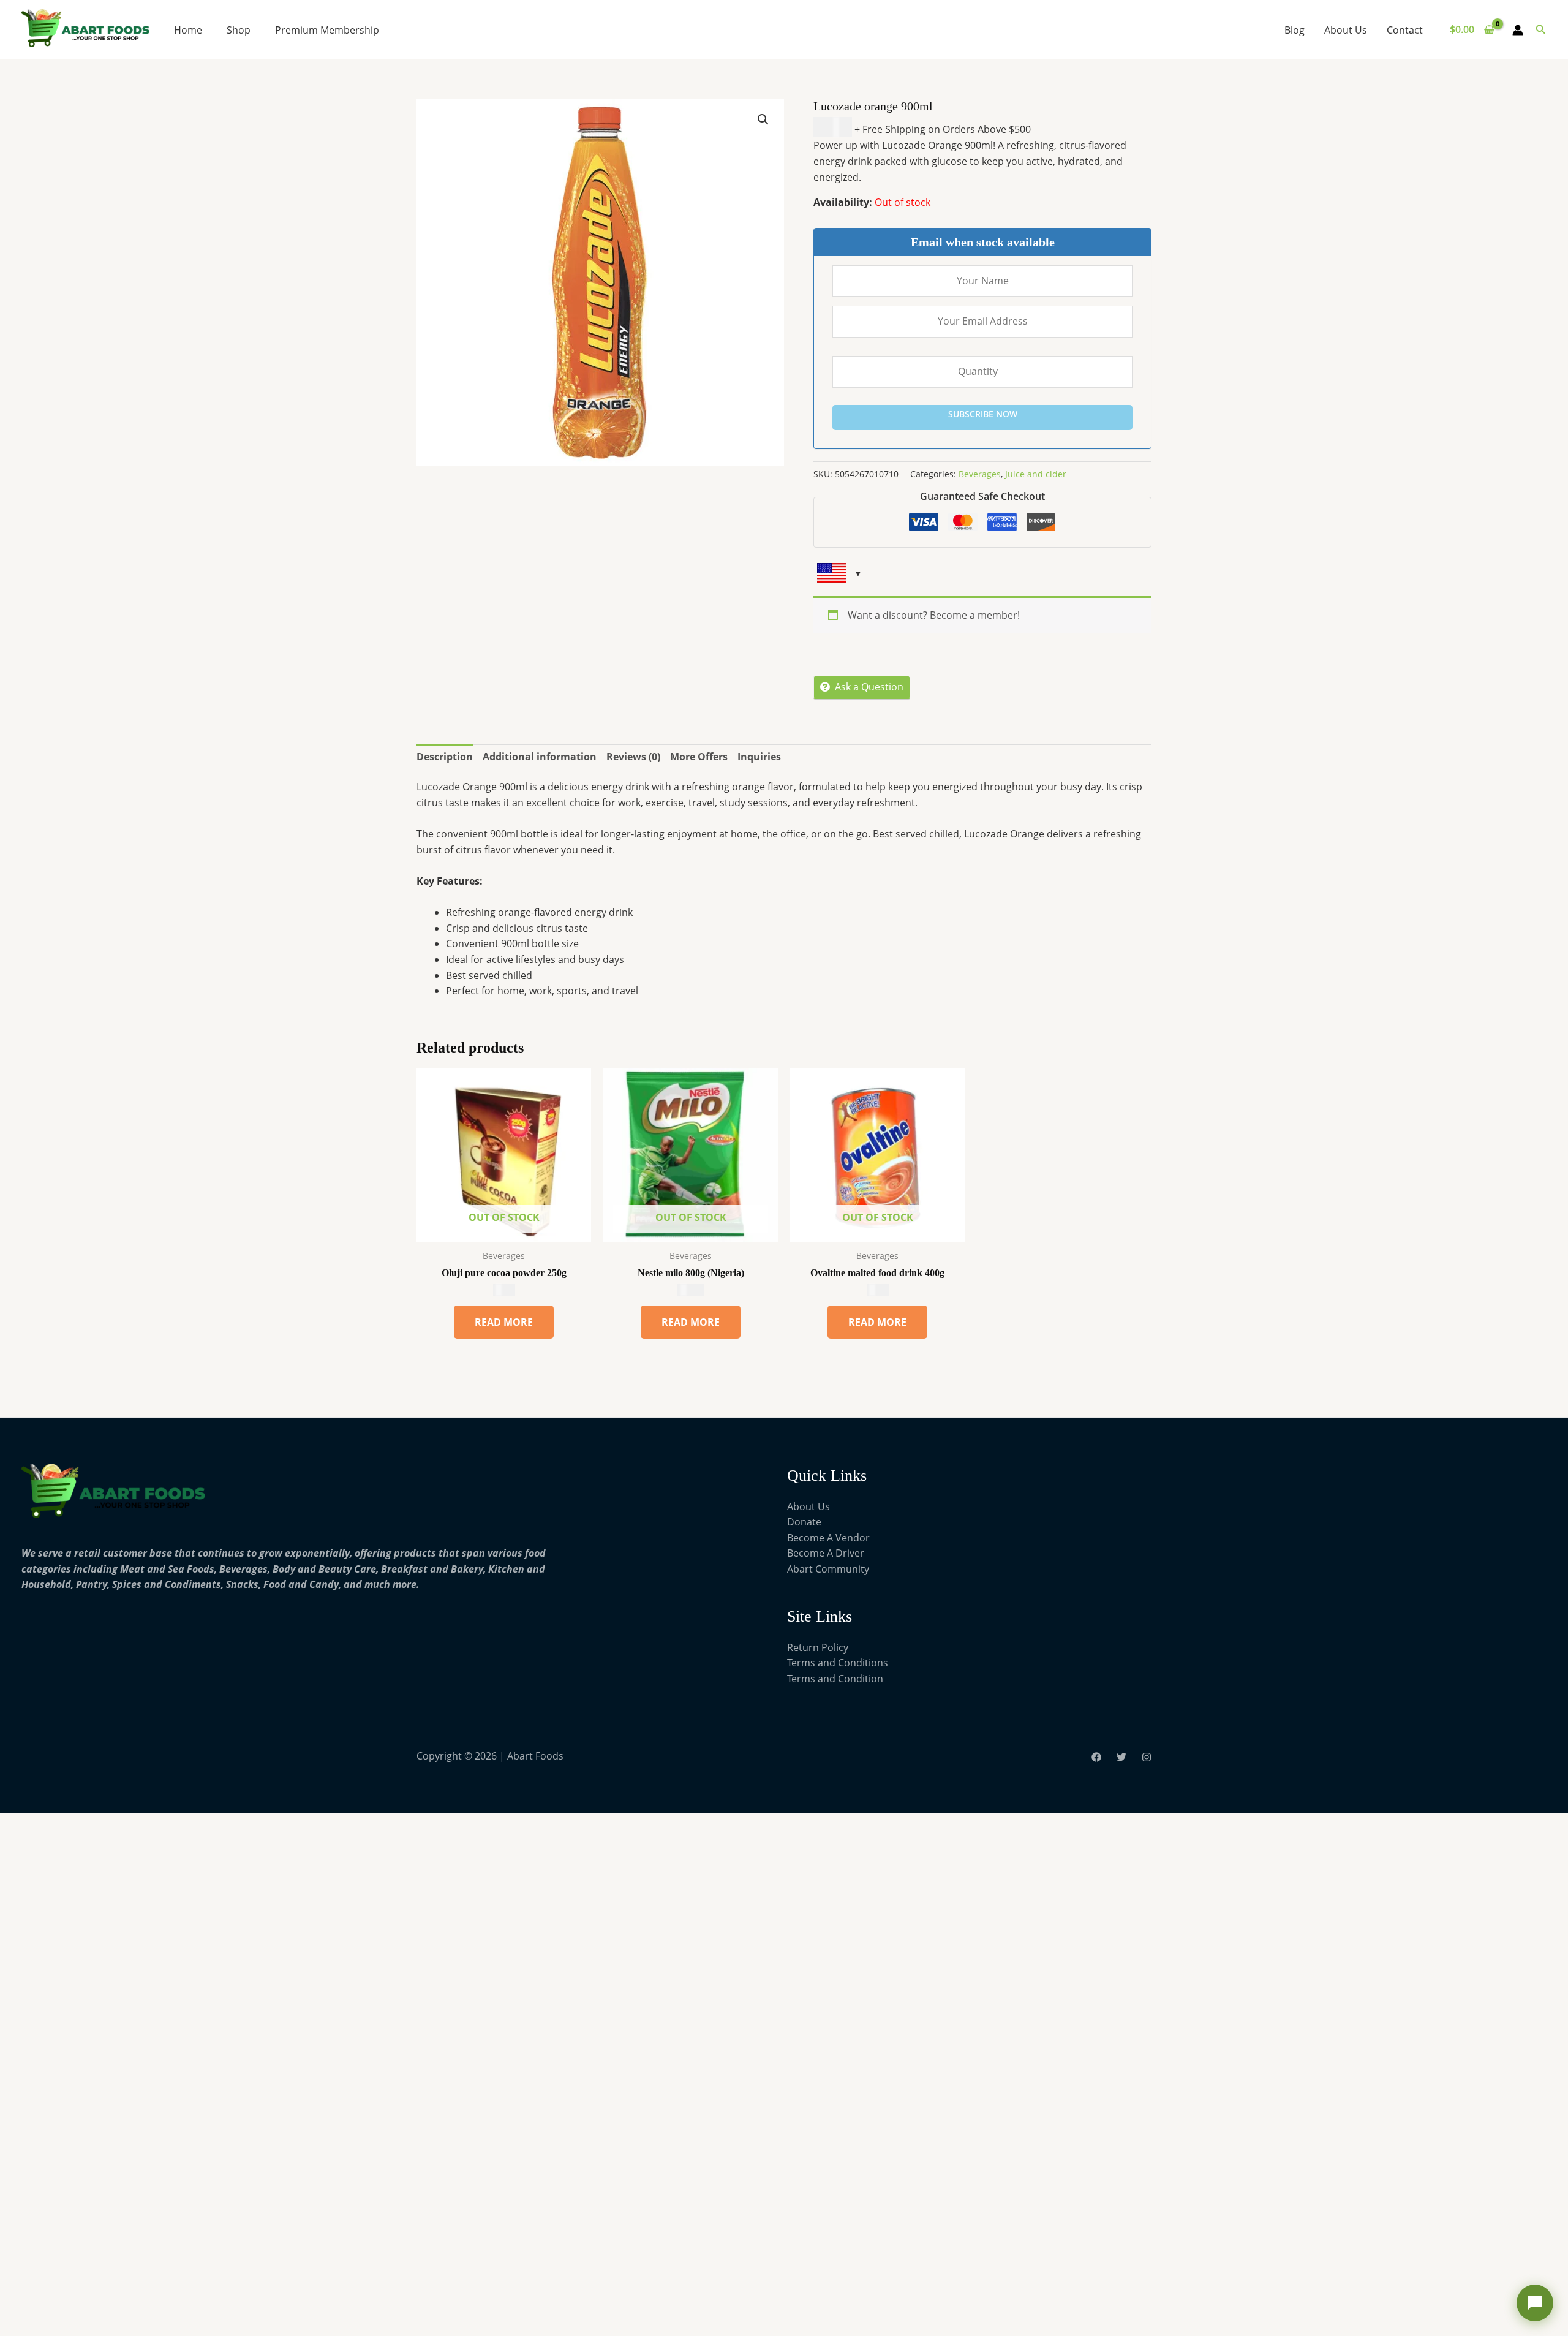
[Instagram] (1147, 1757)
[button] (1541, 30)
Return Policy (818, 1647)
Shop (239, 30)
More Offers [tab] (699, 757)
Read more (504, 1322)
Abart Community (828, 1569)
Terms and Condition (835, 1679)
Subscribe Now (983, 414)
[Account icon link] (1518, 30)
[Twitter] (1121, 1757)
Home (188, 30)
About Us (1346, 30)
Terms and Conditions (838, 1663)
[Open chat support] (1535, 2303)
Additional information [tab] (540, 757)
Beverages (980, 474)
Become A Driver (826, 1553)
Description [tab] (445, 757)
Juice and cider (1036, 474)
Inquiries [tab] (759, 757)
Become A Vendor (828, 1538)
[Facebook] (1096, 1757)
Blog (1295, 30)
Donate (804, 1522)
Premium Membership (327, 30)
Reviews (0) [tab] (633, 757)
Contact (1405, 30)
